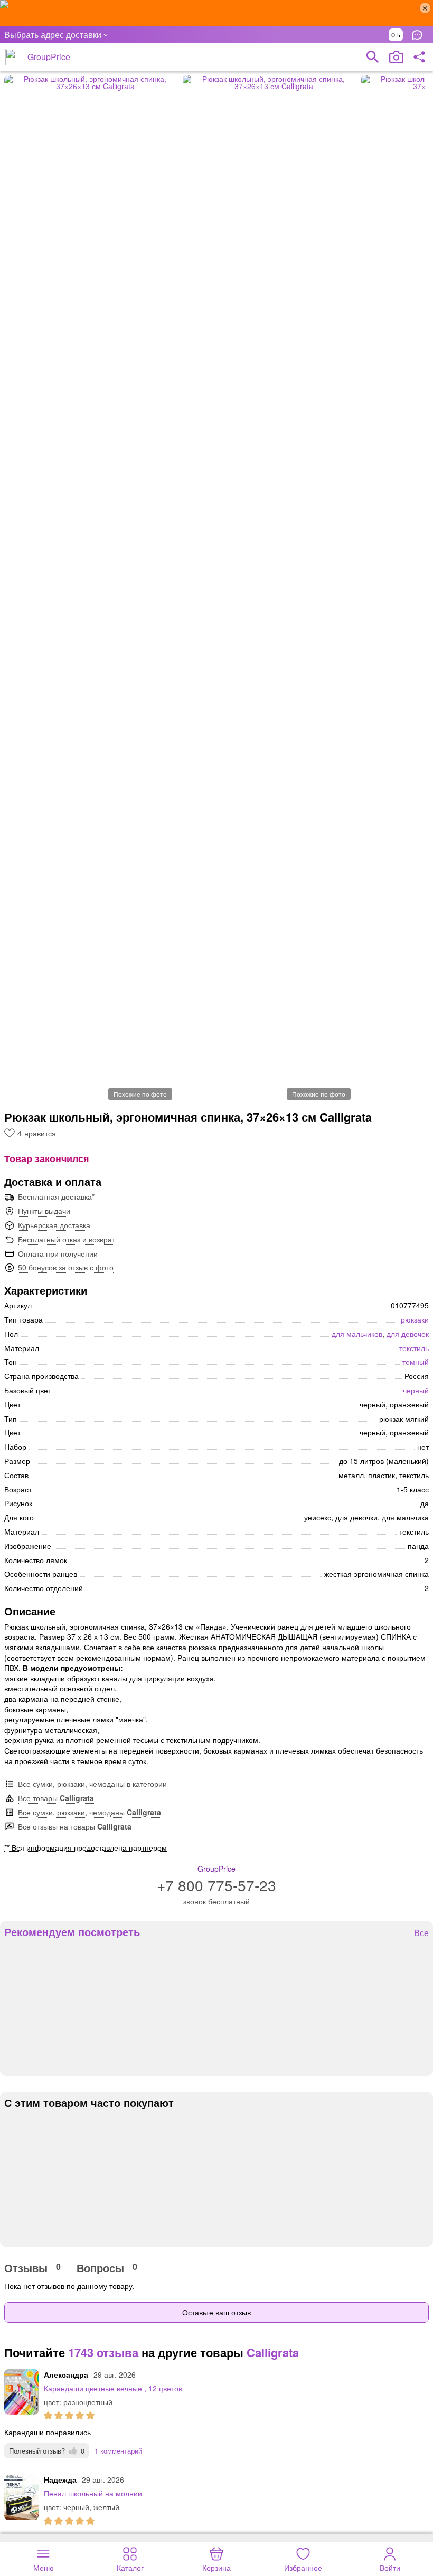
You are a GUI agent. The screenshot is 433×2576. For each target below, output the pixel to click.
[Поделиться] (419, 57)
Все (421, 1933)
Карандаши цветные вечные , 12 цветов (113, 2388)
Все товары (56, 1798)
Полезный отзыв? (47, 2451)
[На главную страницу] (14, 57)
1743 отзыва (103, 2352)
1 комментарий (118, 2451)
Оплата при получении (58, 1253)
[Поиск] (373, 57)
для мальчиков (357, 1334)
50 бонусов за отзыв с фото (66, 1267)
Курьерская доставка (54, 1225)
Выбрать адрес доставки (53, 35)
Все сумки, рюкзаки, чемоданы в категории (92, 1784)
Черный (416, 1390)
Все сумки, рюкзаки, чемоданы (90, 1812)
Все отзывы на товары (75, 1826)
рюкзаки (415, 1319)
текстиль (414, 1348)
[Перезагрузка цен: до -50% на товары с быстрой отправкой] (216, 13)
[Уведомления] (420, 35)
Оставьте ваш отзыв (216, 2312)
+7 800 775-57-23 (216, 1885)
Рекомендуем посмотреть (72, 1932)
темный (416, 1362)
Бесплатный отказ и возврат (67, 1239)
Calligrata (273, 2352)
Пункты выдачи (44, 1211)
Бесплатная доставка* (56, 1196)
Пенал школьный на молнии (93, 2493)
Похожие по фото (140, 1094)
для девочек (408, 1334)
